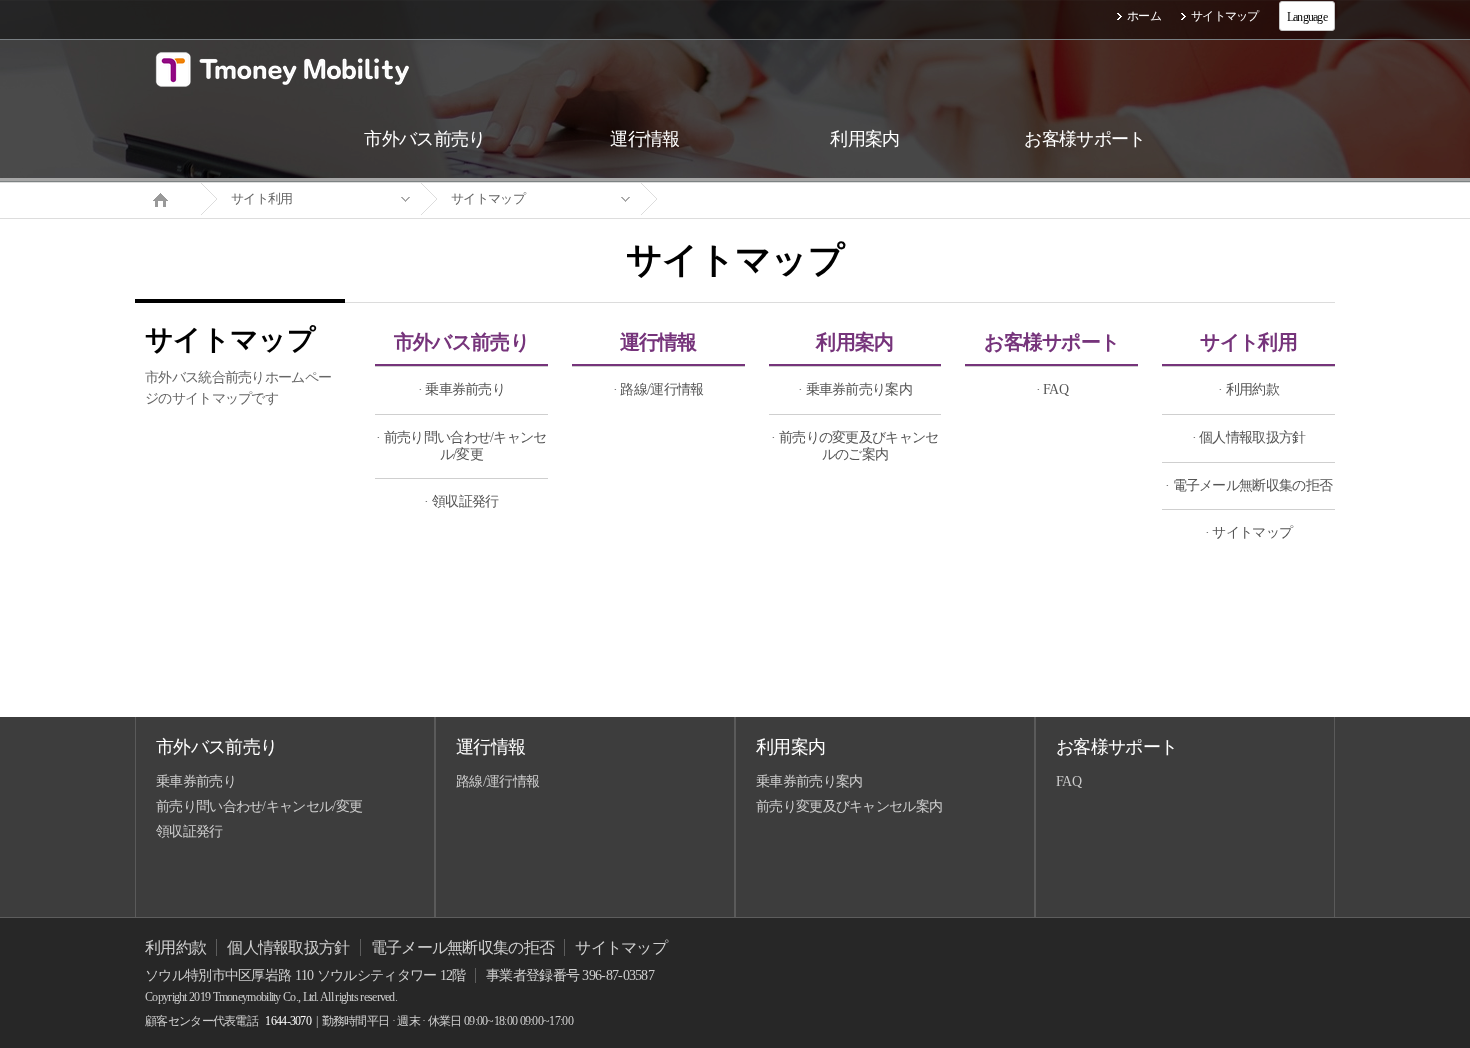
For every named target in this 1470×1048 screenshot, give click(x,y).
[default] (751, 199)
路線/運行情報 (497, 781)
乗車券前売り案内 (809, 781)
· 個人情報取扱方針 (1249, 437)
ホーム (1144, 16)
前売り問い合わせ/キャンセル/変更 (259, 806)
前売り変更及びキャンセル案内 (849, 806)
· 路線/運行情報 (658, 389)
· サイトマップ (1248, 532)
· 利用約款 (1248, 389)
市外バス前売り (461, 342)
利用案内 (854, 342)
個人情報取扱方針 (288, 947)
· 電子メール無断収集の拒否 (1248, 485)
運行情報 (658, 342)
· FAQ (1052, 389)
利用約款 (175, 947)
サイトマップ (1225, 16)
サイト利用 (262, 198)
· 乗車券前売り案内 (855, 389)
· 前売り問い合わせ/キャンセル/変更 (461, 446)
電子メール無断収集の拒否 (463, 947)
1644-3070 (288, 1021)
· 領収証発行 (461, 501)
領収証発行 (189, 831)
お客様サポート (1051, 342)
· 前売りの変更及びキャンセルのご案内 (854, 446)
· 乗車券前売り (461, 389)
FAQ (1068, 781)
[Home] (168, 198)
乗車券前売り (196, 781)
